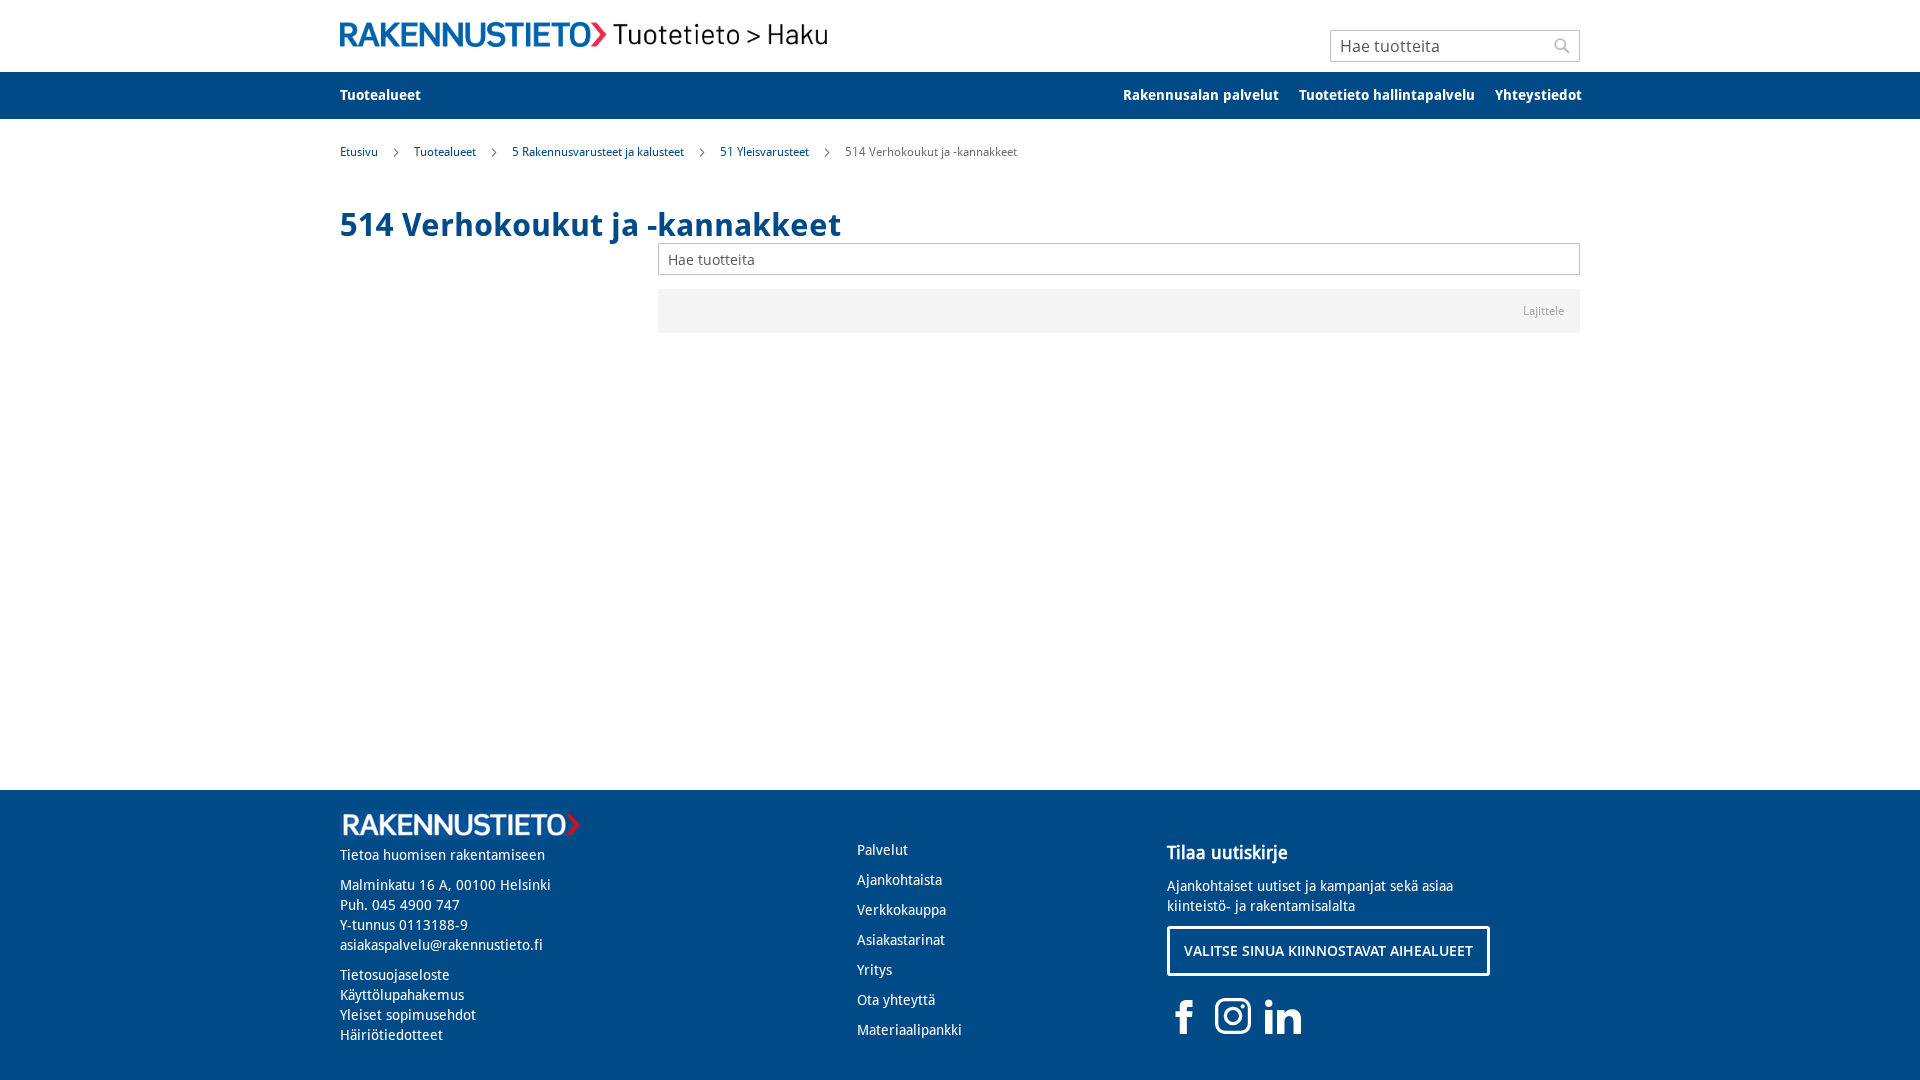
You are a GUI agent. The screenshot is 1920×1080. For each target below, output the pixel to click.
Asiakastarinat (901, 940)
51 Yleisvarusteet (766, 152)
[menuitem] (393, 95)
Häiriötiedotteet (391, 1035)
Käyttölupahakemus (402, 995)
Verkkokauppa (901, 910)
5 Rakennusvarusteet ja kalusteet (599, 152)
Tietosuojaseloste (395, 975)
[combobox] (1455, 46)
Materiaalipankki (909, 1030)
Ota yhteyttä (896, 1000)
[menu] (960, 95)
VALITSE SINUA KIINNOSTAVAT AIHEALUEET (1328, 950)
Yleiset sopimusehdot (408, 1015)
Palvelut (882, 850)
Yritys (874, 970)
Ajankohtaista (899, 880)
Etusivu (360, 152)
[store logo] (590, 34)
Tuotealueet (446, 152)
